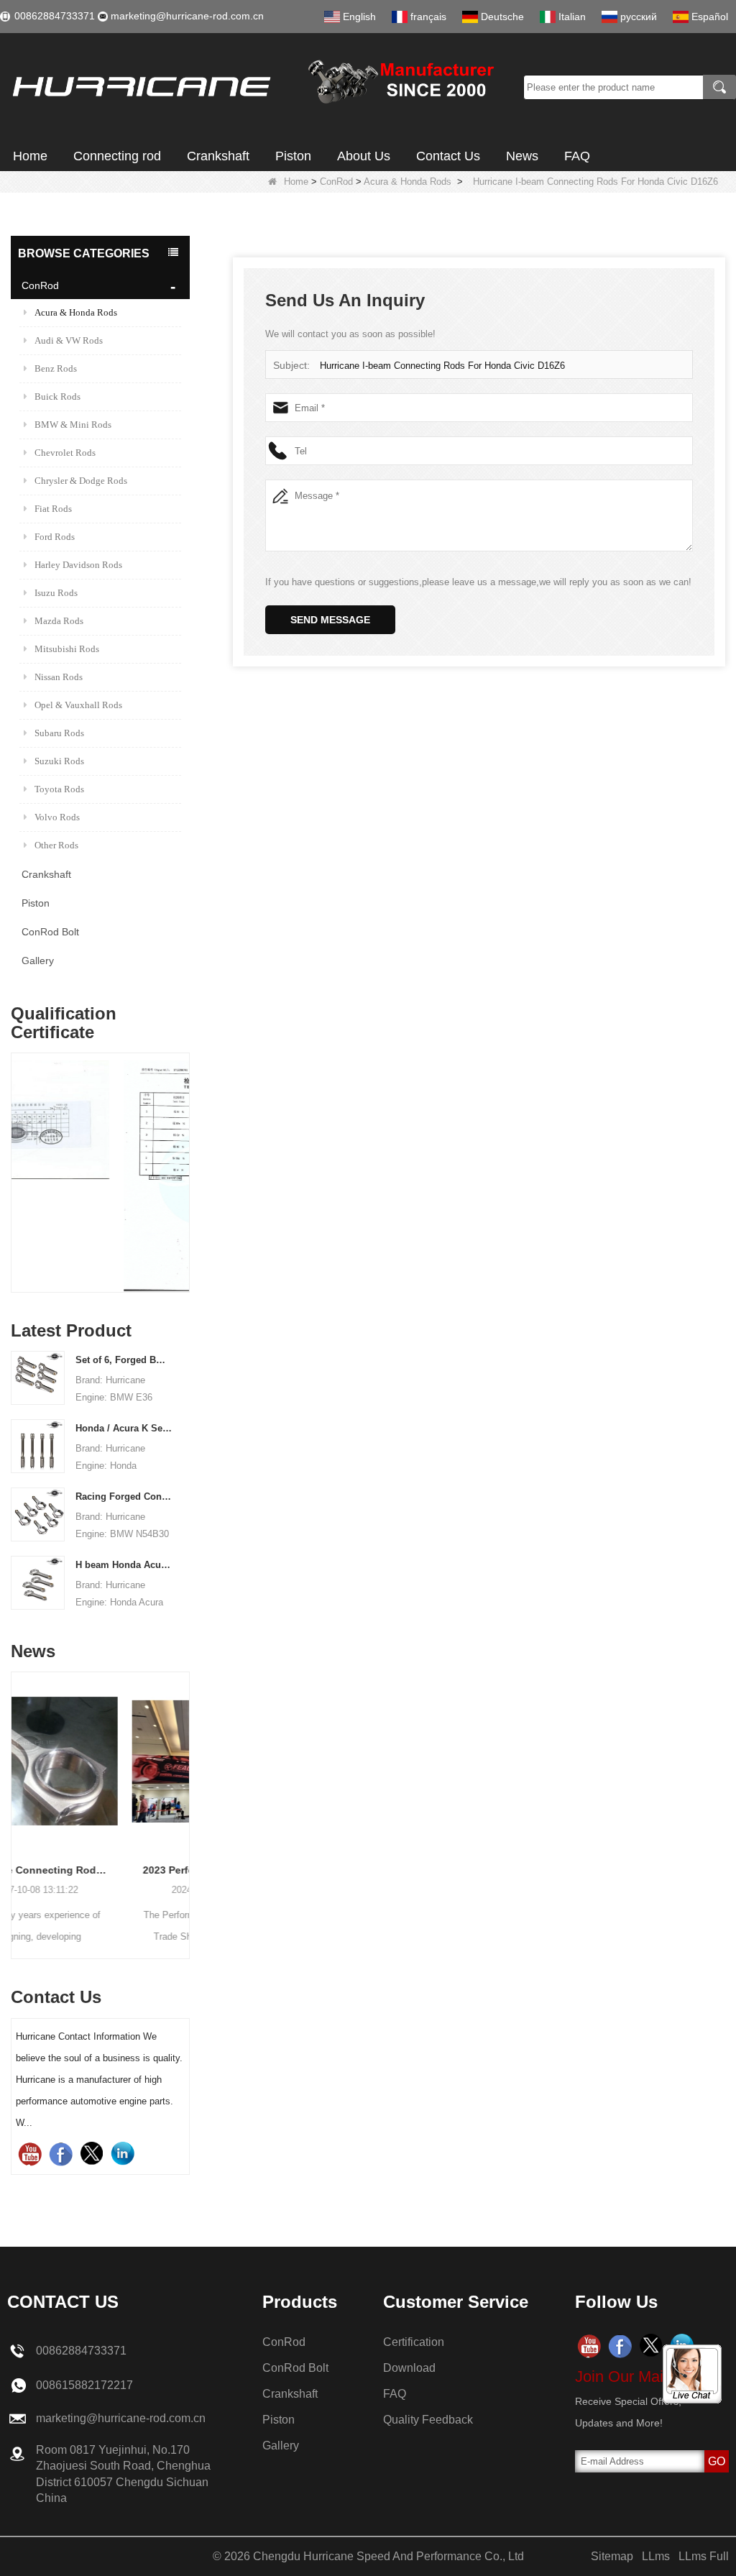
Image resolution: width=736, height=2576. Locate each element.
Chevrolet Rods (65, 453)
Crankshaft (218, 156)
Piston (293, 156)
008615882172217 (84, 2385)
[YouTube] (30, 2154)
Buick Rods (57, 397)
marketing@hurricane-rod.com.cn (187, 16)
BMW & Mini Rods (73, 425)
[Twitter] (92, 2154)
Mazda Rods (59, 621)
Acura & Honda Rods (408, 182)
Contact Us (448, 156)
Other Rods (56, 845)
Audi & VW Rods (69, 340)
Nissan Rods (59, 677)
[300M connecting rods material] (110, 1176)
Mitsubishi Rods (67, 649)
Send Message (330, 620)
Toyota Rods (59, 789)
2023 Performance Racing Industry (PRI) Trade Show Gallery (112, 1870)
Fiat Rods (53, 509)
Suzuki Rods (59, 761)
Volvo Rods (57, 817)
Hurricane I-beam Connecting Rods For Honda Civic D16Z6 (442, 366)
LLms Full (704, 2556)
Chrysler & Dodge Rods (81, 481)
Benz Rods (56, 368)
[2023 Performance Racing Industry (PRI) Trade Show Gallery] (112, 1761)
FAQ (577, 156)
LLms (656, 2556)
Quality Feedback (428, 2420)
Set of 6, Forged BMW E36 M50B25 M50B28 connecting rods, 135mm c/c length (124, 1360)
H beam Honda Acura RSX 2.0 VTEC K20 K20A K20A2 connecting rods (124, 1565)
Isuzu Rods (56, 593)
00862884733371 (55, 16)
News (522, 156)
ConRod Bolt (50, 932)
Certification (414, 2342)
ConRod (336, 182)
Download (409, 2368)
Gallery (38, 961)
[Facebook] (61, 2154)
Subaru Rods (59, 733)
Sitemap (612, 2556)
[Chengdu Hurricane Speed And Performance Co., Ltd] (257, 87)
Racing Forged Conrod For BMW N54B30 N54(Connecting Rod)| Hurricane (124, 1496)
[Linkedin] (123, 2154)
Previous (17, 1158)
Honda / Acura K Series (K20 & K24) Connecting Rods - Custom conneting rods (124, 1428)
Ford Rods (55, 537)
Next (184, 1158)
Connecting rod (117, 156)
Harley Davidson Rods (78, 565)
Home (30, 156)
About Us (364, 156)
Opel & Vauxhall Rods (78, 705)
